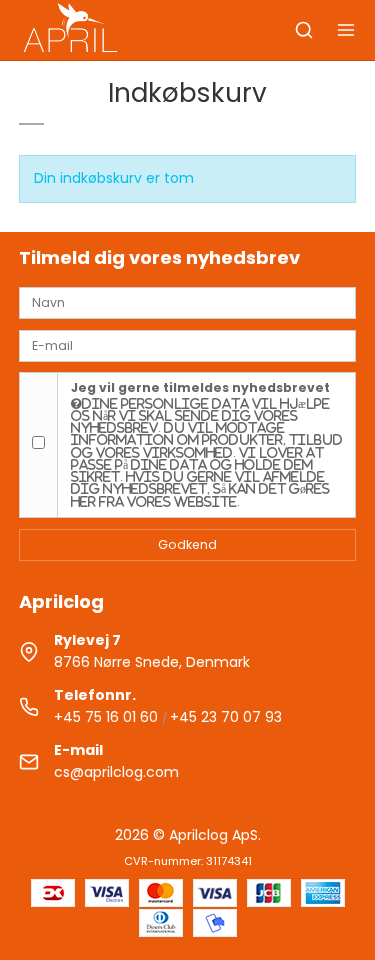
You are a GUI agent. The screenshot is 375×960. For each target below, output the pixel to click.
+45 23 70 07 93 (226, 717)
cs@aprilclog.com (116, 772)
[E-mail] (188, 344)
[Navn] (188, 302)
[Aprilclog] (72, 30)
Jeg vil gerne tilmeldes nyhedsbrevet (207, 443)
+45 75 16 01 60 (106, 717)
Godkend (187, 544)
